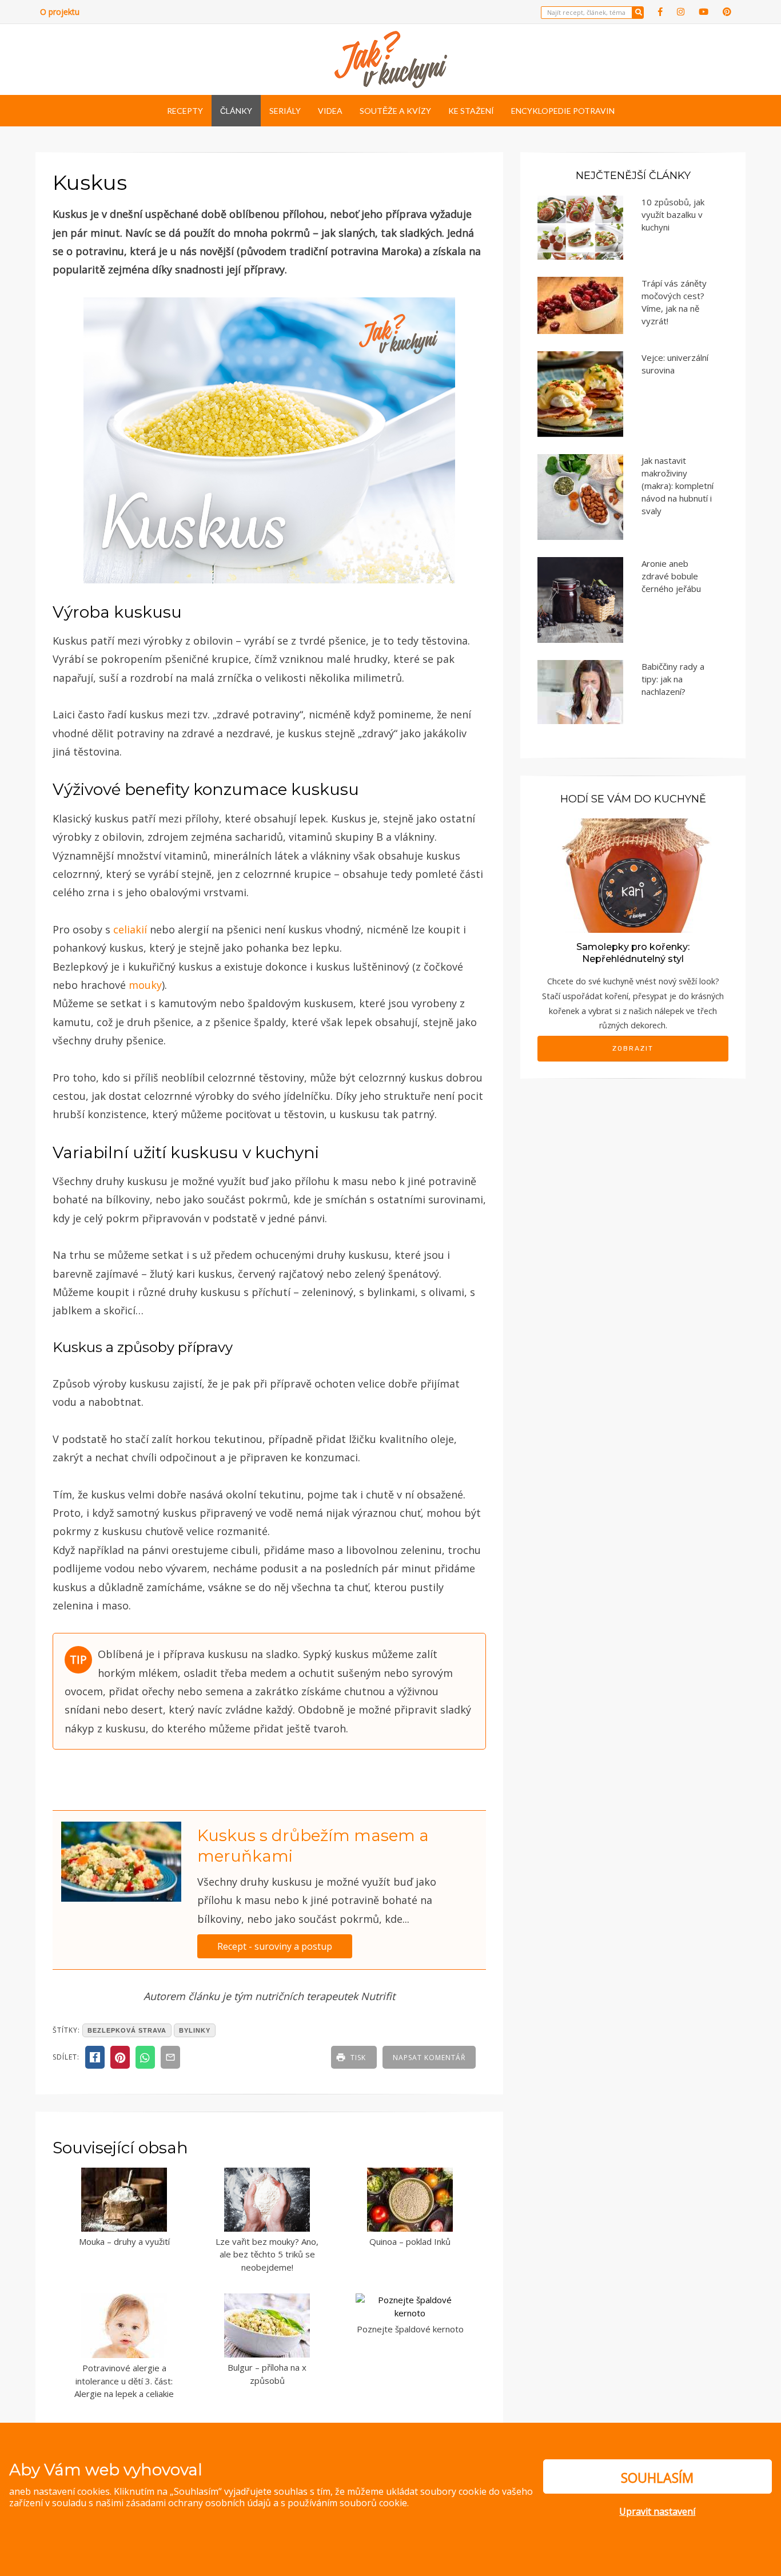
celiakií (132, 929)
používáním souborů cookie (347, 2503)
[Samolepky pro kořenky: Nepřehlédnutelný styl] (633, 875)
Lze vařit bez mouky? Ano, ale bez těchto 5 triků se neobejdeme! (267, 2254)
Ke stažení (471, 111)
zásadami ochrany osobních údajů (198, 2503)
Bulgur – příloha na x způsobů (267, 2374)
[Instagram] (681, 12)
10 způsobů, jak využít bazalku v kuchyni (673, 214)
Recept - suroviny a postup (275, 1946)
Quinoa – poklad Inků (410, 2241)
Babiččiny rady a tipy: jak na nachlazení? (673, 679)
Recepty (185, 111)
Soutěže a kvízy (395, 111)
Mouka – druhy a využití (124, 2241)
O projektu (60, 12)
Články (236, 111)
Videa (330, 111)
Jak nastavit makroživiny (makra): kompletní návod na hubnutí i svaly (678, 486)
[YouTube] (704, 12)
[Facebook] (660, 12)
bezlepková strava (127, 2030)
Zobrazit (633, 1048)
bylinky (195, 2030)
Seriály (285, 111)
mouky (145, 985)
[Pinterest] (727, 12)
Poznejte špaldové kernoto (410, 2329)
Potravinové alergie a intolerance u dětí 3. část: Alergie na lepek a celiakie (124, 2381)
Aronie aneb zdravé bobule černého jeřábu (671, 576)
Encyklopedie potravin (563, 111)
